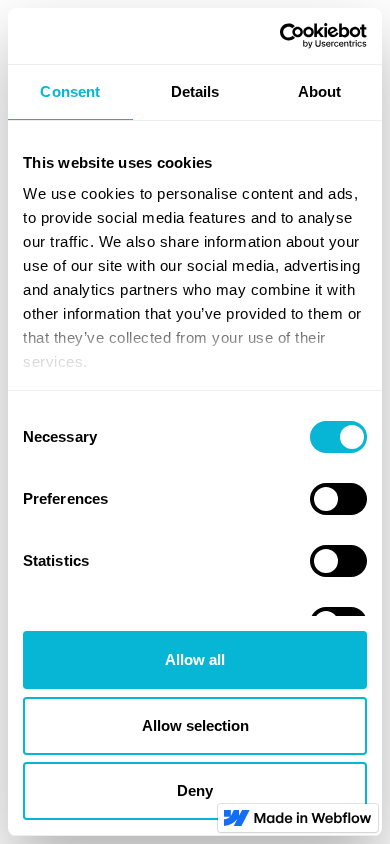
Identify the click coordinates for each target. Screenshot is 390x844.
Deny (195, 790)
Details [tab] (195, 91)
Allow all (195, 659)
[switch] (338, 499)
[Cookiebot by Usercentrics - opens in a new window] (280, 36)
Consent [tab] (70, 91)
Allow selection (195, 725)
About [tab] (320, 91)
